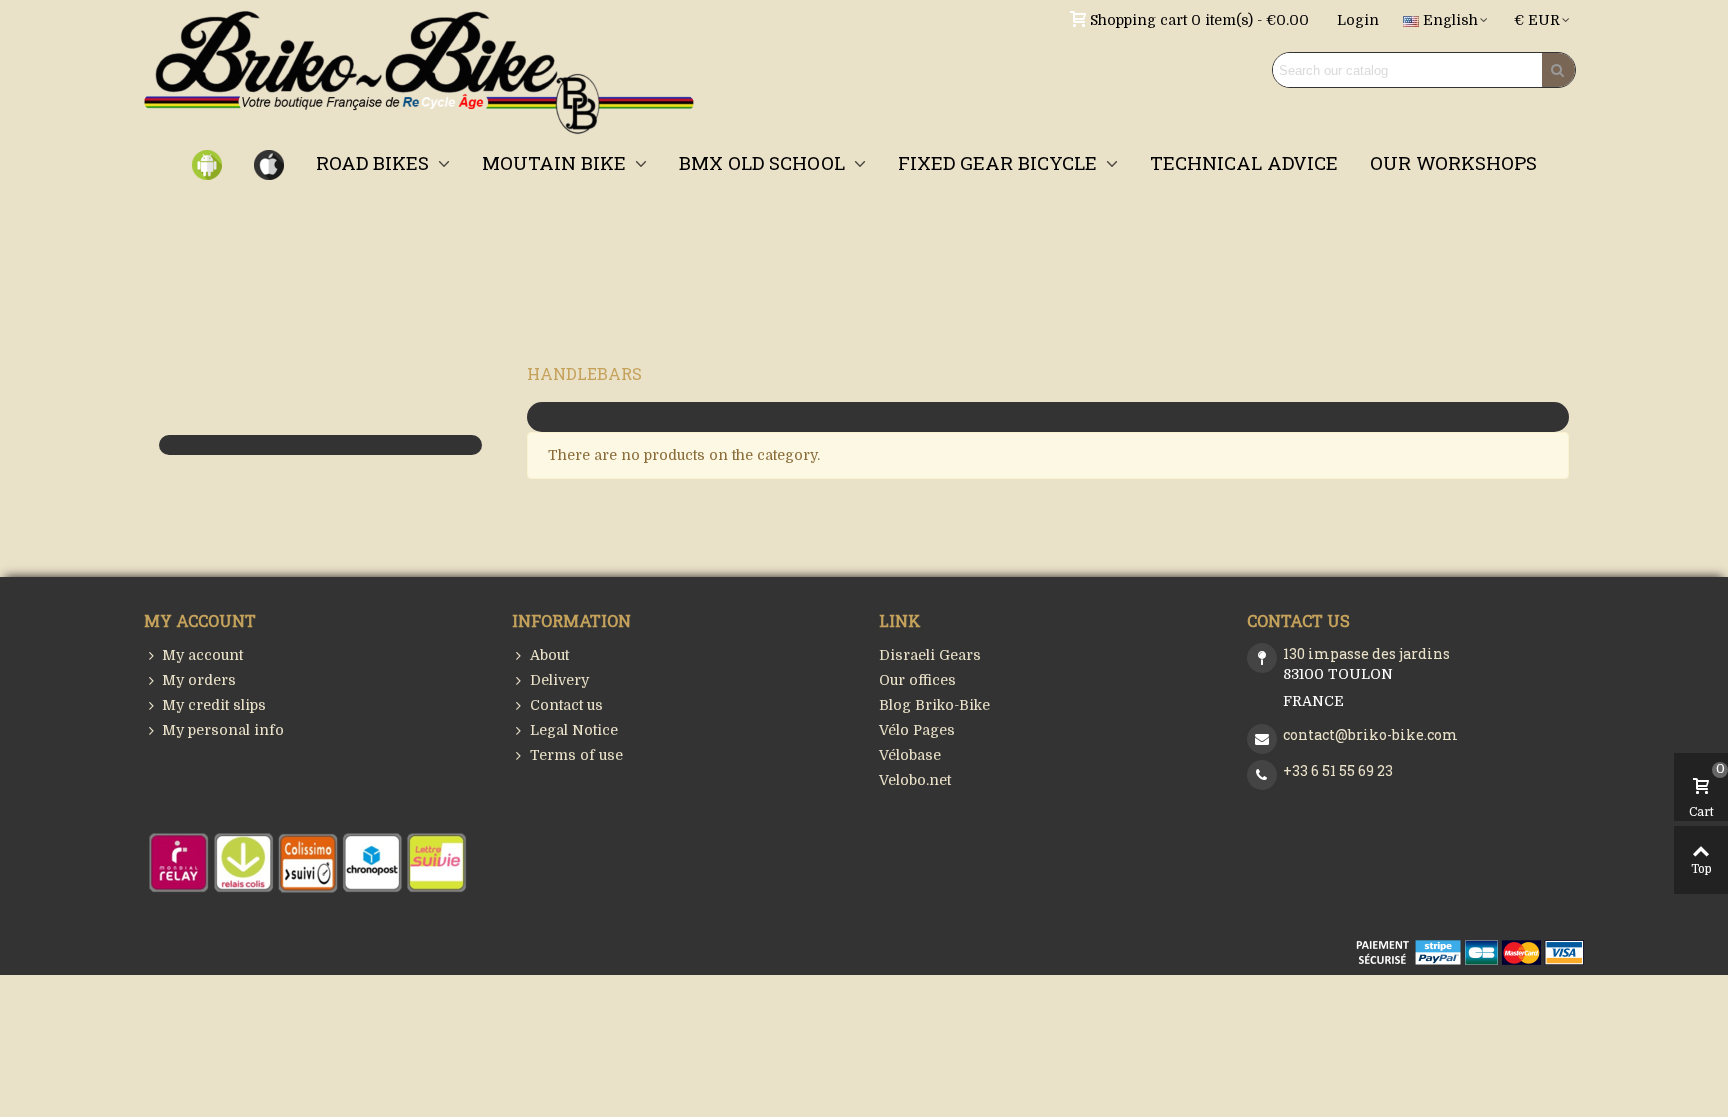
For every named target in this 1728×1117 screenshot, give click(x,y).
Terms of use (576, 755)
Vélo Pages (917, 730)
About (549, 655)
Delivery (559, 680)
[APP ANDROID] (207, 163)
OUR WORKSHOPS (1453, 162)
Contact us (566, 705)
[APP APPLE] (269, 163)
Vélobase (910, 755)
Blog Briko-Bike (934, 705)
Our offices (917, 680)
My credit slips (214, 705)
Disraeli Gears (930, 655)
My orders (199, 680)
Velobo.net (915, 780)
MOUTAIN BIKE (556, 162)
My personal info (223, 730)
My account (202, 655)
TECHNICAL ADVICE (1244, 162)
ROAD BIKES (375, 162)
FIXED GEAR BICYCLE (1000, 162)
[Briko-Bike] (419, 70)
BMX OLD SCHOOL (764, 162)
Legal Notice (574, 730)
